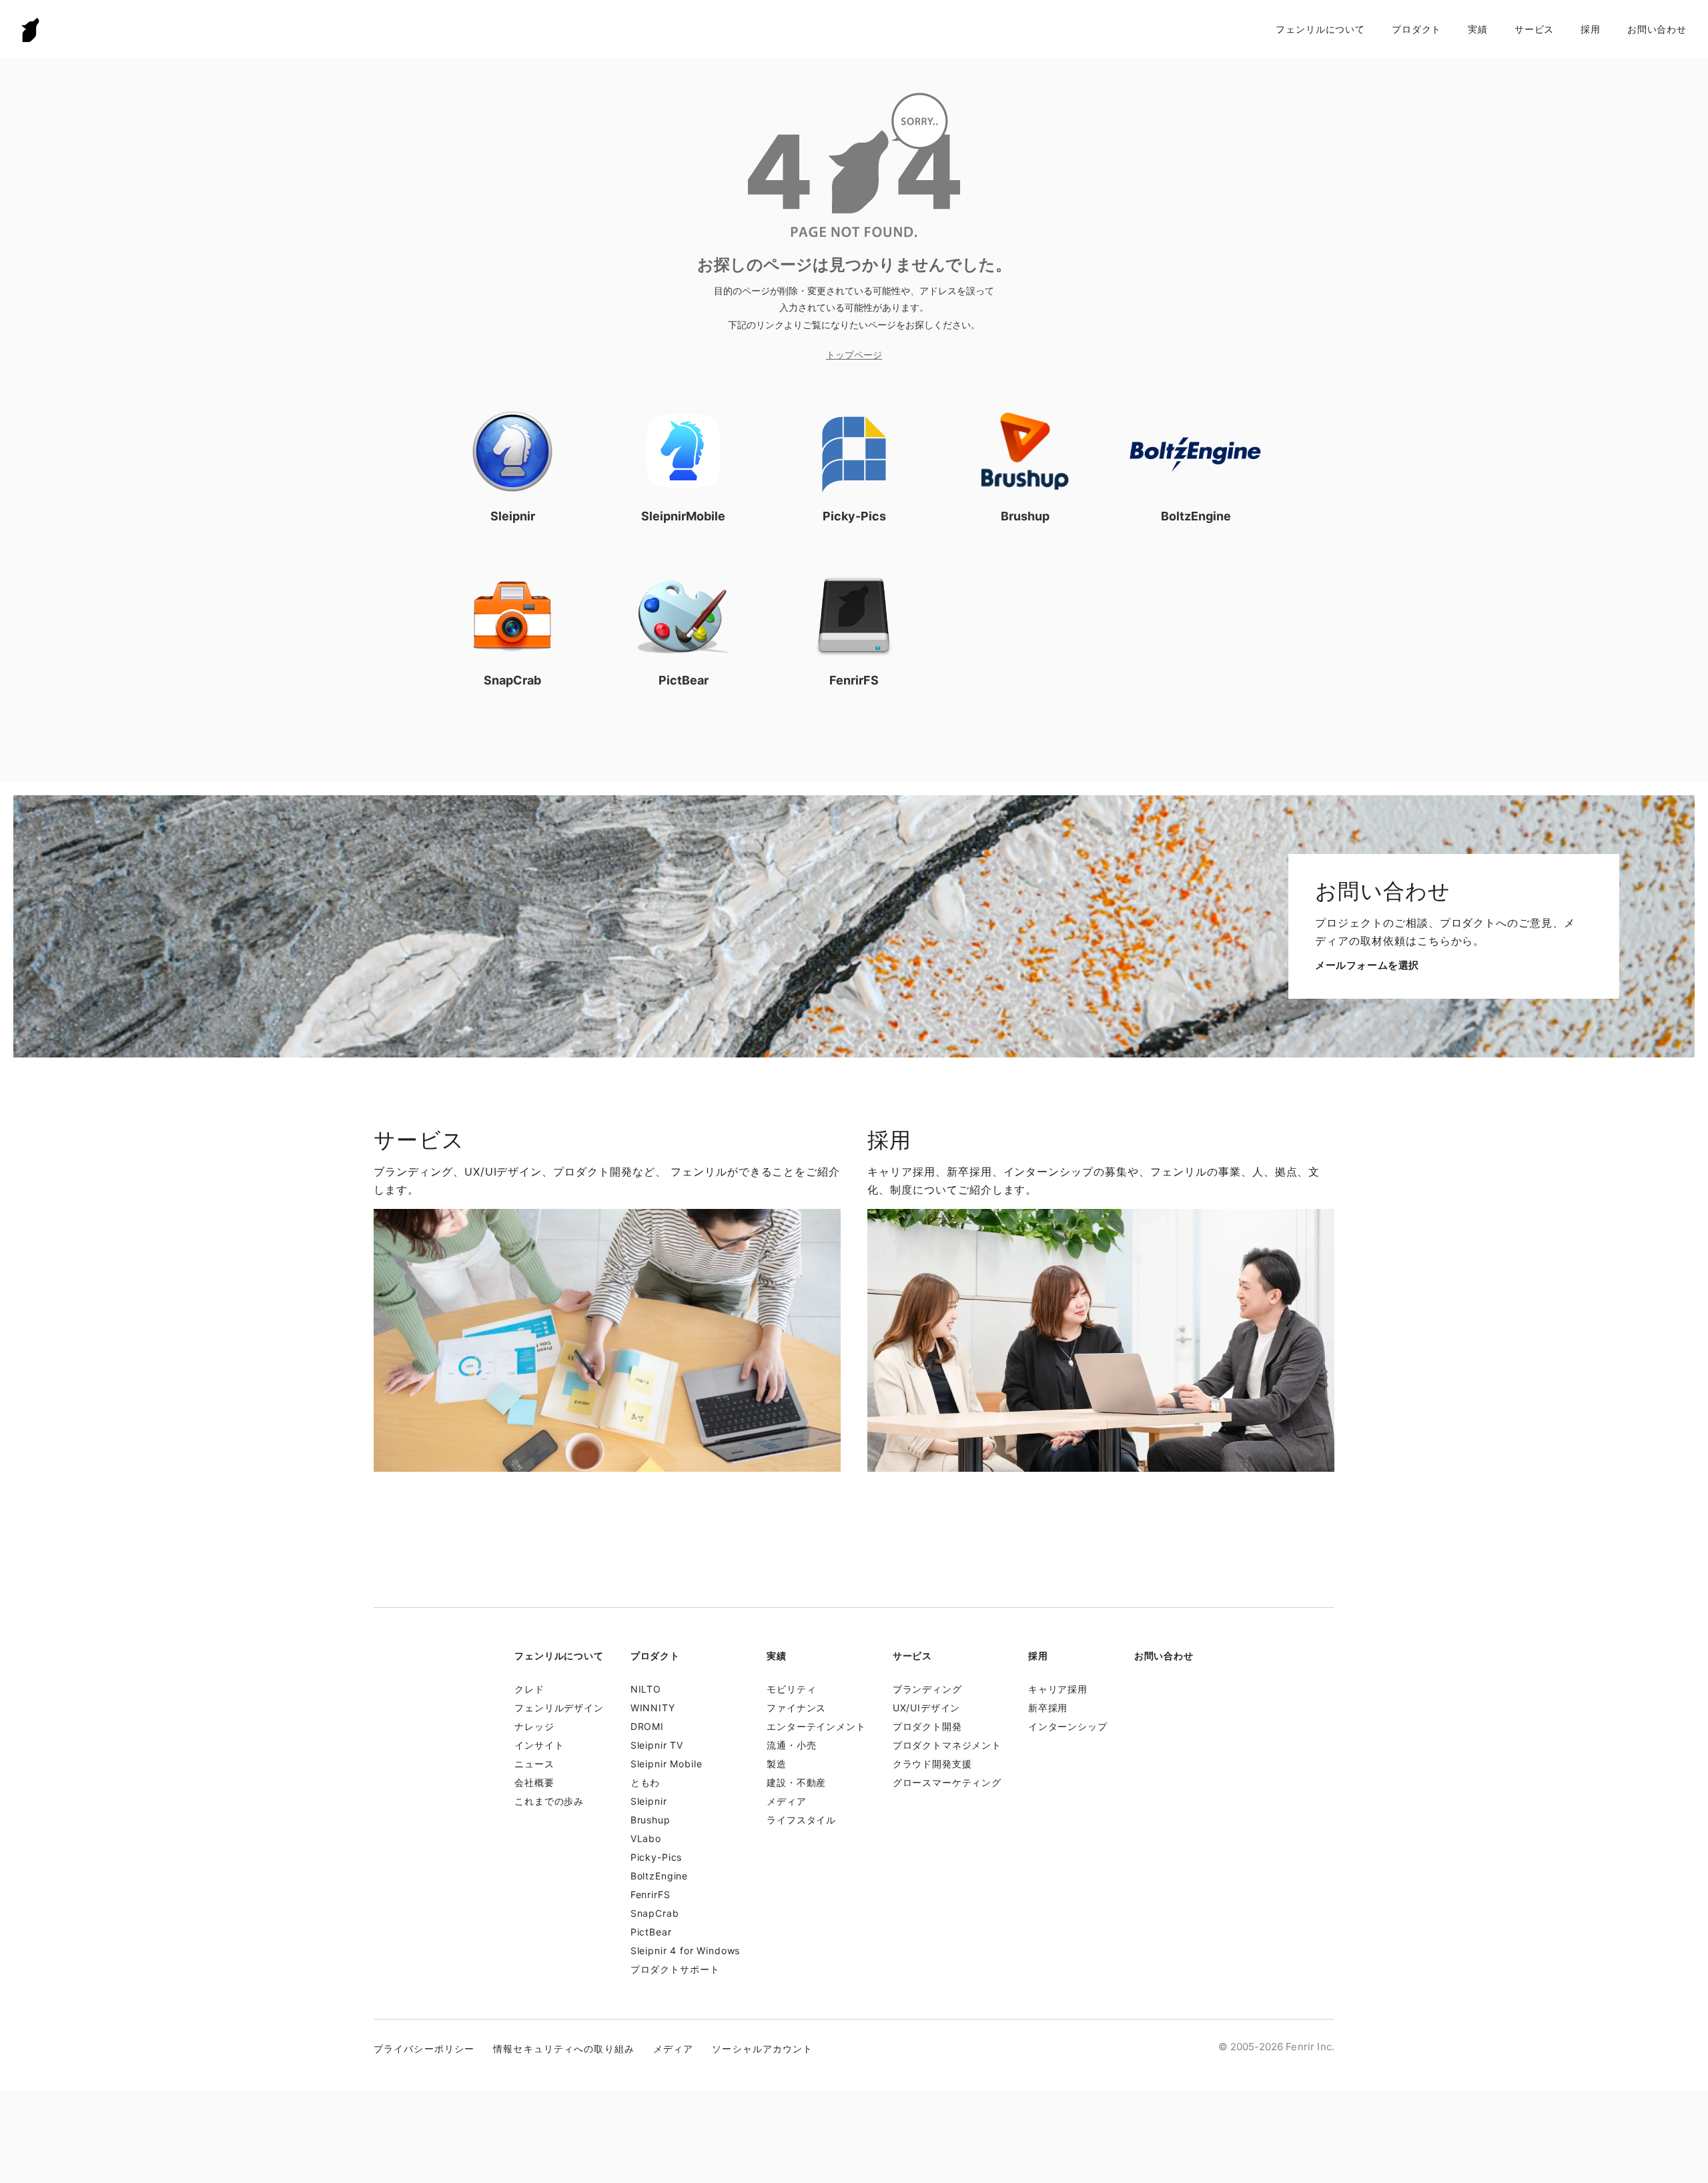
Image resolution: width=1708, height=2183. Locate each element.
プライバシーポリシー (424, 2049)
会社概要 (534, 1782)
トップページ (854, 355)
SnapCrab (655, 1913)
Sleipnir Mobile (667, 1764)
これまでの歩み (549, 1801)
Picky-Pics (656, 1857)
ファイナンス (796, 1708)
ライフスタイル (801, 1820)
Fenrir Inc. (31, 30)
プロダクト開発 (927, 1726)
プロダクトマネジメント (947, 1745)
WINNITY (653, 1708)
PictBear (651, 1932)
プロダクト (1416, 29)
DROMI (647, 1726)
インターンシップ (1068, 1726)
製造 (777, 1764)
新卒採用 (1048, 1708)
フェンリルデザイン (559, 1708)
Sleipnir (649, 1801)
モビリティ (791, 1689)
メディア (786, 1801)
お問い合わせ (1657, 29)
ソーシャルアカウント (762, 2049)
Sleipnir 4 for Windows (685, 1950)
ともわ (646, 1782)
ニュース (534, 1764)
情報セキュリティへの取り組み (564, 2049)
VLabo (646, 1838)
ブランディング (927, 1689)
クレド (529, 1689)
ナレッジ (534, 1726)
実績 (1478, 29)
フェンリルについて (1320, 29)
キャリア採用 (1058, 1689)
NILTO (646, 1689)
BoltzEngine (659, 1876)
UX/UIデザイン (927, 1708)
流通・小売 (791, 1745)
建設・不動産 (796, 1782)
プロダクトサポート (675, 1969)
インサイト (539, 1745)
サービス (1534, 29)
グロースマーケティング (947, 1782)
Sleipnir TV (657, 1745)
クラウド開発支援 (932, 1764)
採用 (1591, 29)
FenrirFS (651, 1894)
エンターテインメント (816, 1726)
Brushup (651, 1820)
